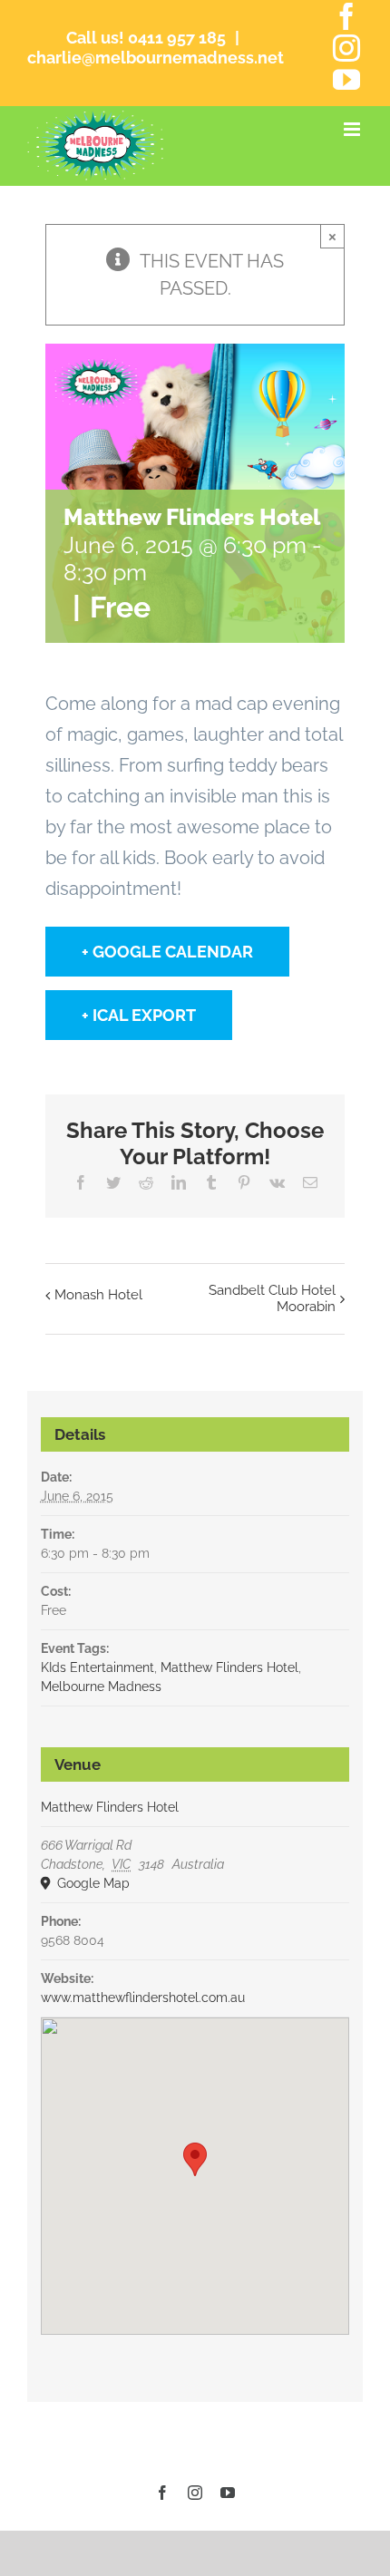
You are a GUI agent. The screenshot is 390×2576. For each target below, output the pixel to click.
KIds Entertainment (97, 1667)
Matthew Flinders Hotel (229, 1667)
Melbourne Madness (101, 1687)
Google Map (92, 1883)
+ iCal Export (139, 1015)
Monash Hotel (98, 1295)
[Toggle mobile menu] (353, 129)
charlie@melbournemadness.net (156, 58)
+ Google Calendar (167, 952)
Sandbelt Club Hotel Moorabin (272, 1298)
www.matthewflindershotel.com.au (143, 1998)
